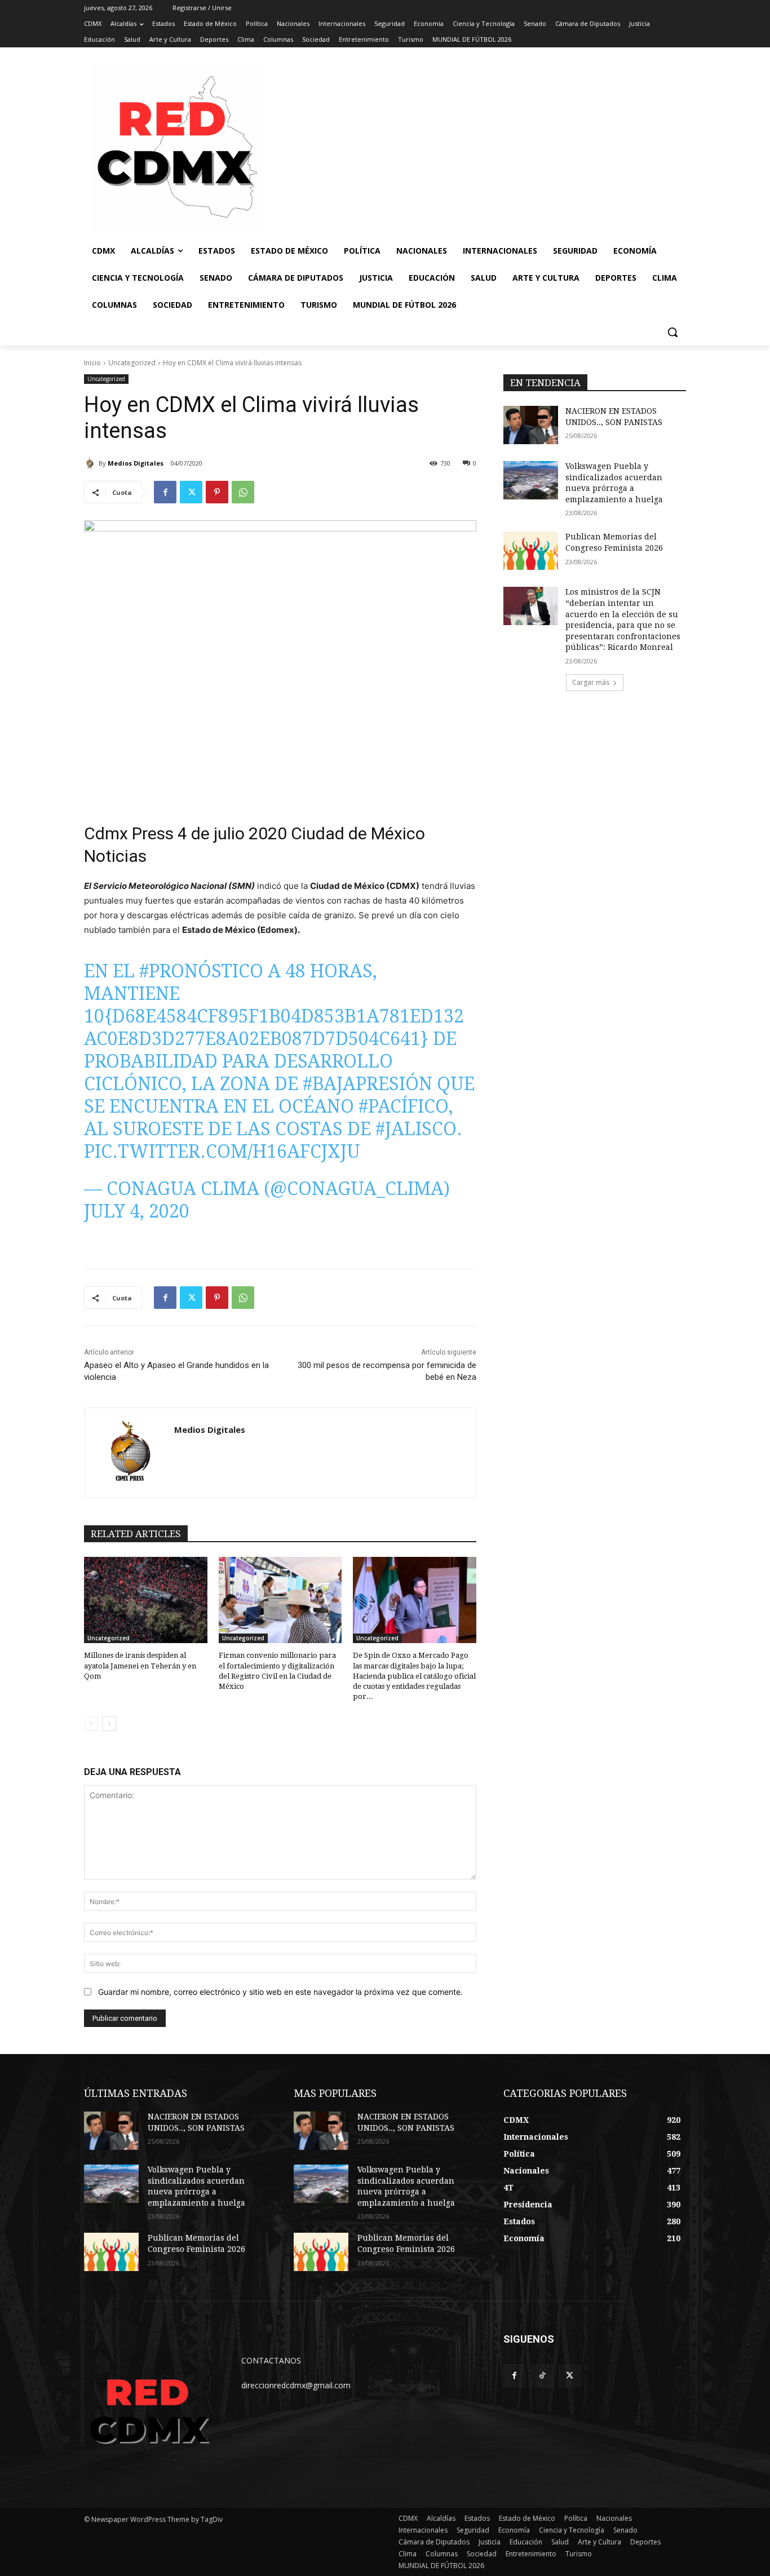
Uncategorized (132, 363)
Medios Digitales (136, 463)
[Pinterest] (217, 492)
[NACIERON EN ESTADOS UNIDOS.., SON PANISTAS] (531, 425)
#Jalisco (416, 1129)
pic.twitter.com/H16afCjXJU (222, 1152)
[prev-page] (91, 1724)
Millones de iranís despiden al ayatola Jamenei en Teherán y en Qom (140, 1665)
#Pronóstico (201, 971)
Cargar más (591, 682)
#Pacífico (404, 1106)
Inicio (92, 363)
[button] (672, 332)
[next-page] (109, 1724)
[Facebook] (165, 492)
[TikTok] (542, 2376)
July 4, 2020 (137, 1211)
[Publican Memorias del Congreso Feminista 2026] (531, 551)
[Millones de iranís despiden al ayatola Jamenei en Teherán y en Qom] (146, 1600)
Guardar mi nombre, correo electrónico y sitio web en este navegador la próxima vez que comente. (280, 1992)
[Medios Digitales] (91, 463)
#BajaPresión (368, 1084)
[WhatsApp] (243, 492)
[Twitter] (191, 492)
